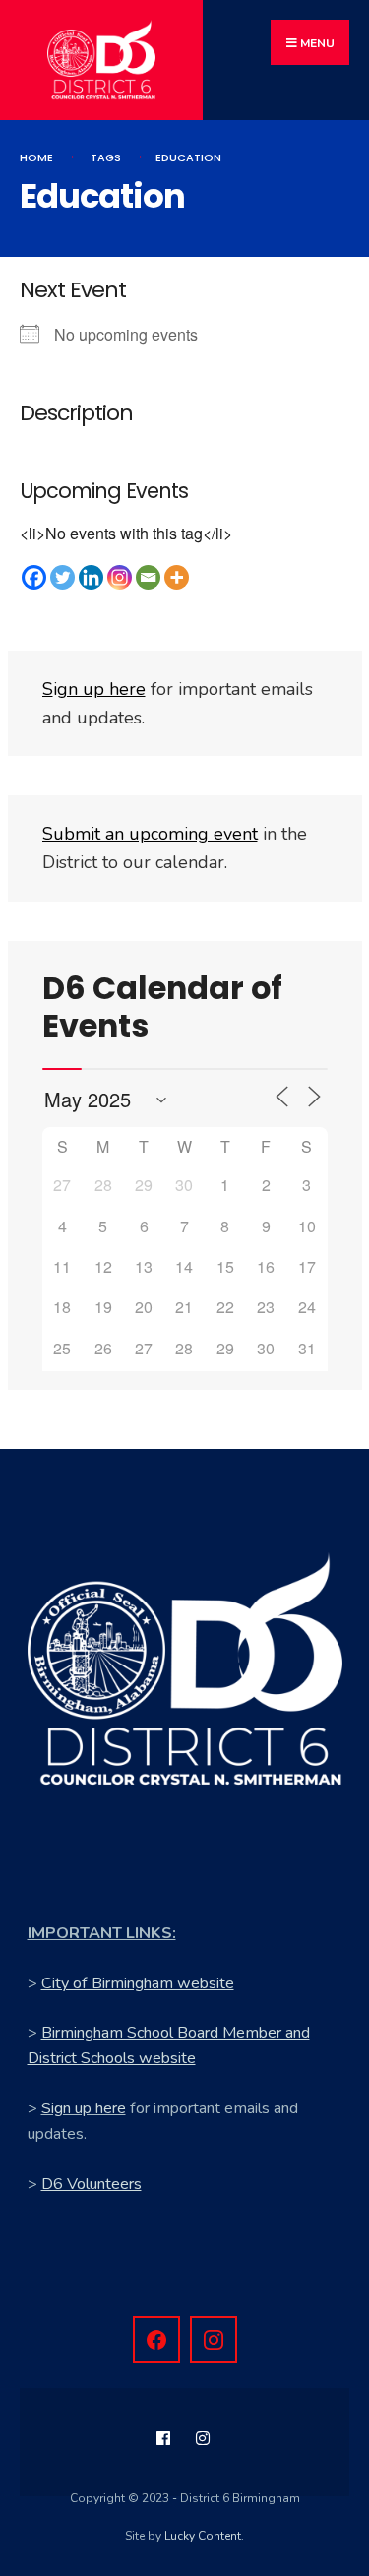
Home (36, 157)
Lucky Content (203, 2536)
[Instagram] (120, 577)
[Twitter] (62, 577)
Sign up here (84, 2108)
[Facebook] (34, 577)
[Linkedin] (91, 577)
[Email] (148, 577)
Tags (106, 157)
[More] (177, 577)
